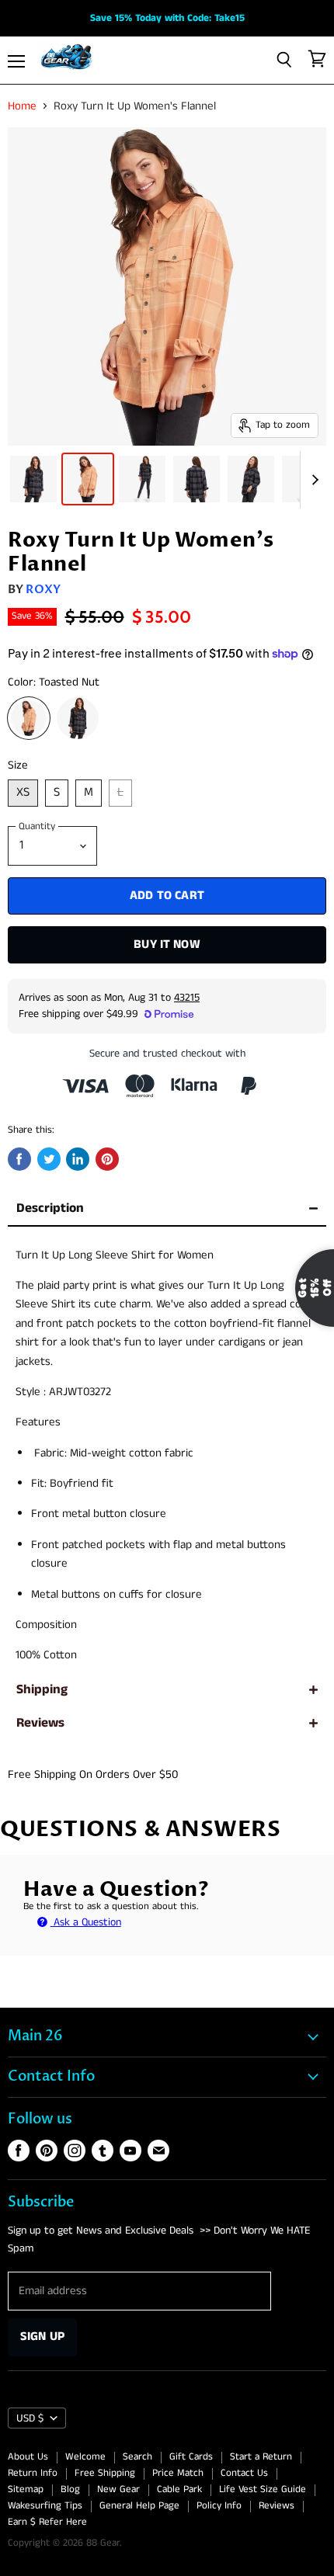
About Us (28, 2457)
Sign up (42, 2336)
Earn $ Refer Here (47, 2522)
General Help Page (139, 2506)
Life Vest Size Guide (263, 2489)
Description (50, 1208)
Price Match (178, 2473)
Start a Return (261, 2457)
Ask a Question (86, 1922)
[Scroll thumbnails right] (312, 480)
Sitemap (26, 2489)
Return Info (33, 2473)
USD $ (30, 2418)
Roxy (43, 589)
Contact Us (244, 2473)
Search (137, 2457)
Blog (70, 2489)
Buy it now (167, 944)
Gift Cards (191, 2457)
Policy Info (219, 2506)
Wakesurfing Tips (45, 2506)
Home (22, 106)
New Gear (118, 2489)
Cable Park (179, 2489)
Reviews (40, 1723)
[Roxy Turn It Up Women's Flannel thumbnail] (33, 479)
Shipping (42, 1690)
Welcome (85, 2457)
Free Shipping (105, 2473)
